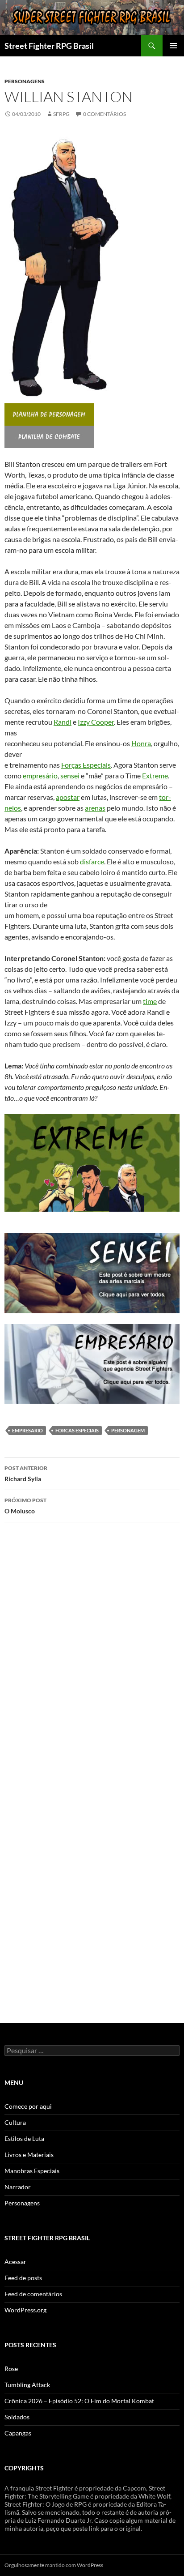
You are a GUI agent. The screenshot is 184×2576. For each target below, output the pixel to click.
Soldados (17, 2417)
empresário (40, 775)
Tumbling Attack (27, 2385)
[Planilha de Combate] (49, 436)
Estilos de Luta (24, 2138)
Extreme (155, 775)
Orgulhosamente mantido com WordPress (54, 2565)
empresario (27, 1430)
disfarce (92, 861)
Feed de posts (23, 2278)
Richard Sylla (26, 1474)
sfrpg (61, 114)
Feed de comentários (33, 2294)
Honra (141, 743)
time (150, 1001)
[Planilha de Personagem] (49, 414)
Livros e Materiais (29, 2155)
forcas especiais (77, 1430)
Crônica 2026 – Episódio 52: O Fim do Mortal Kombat (79, 2401)
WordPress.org (25, 2310)
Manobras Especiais (32, 2171)
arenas (95, 808)
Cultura (15, 2122)
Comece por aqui (28, 2106)
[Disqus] (92, 1656)
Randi (63, 722)
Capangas (18, 2433)
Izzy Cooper (96, 722)
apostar (68, 797)
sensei (70, 775)
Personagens (25, 81)
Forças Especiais (86, 765)
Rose (11, 2369)
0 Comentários (105, 114)
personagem (128, 1430)
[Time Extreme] (92, 1162)
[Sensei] (92, 1272)
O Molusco (25, 1506)
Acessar (15, 2262)
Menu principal (173, 46)
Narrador (18, 2187)
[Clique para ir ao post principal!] (92, 1363)
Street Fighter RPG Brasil (49, 46)
